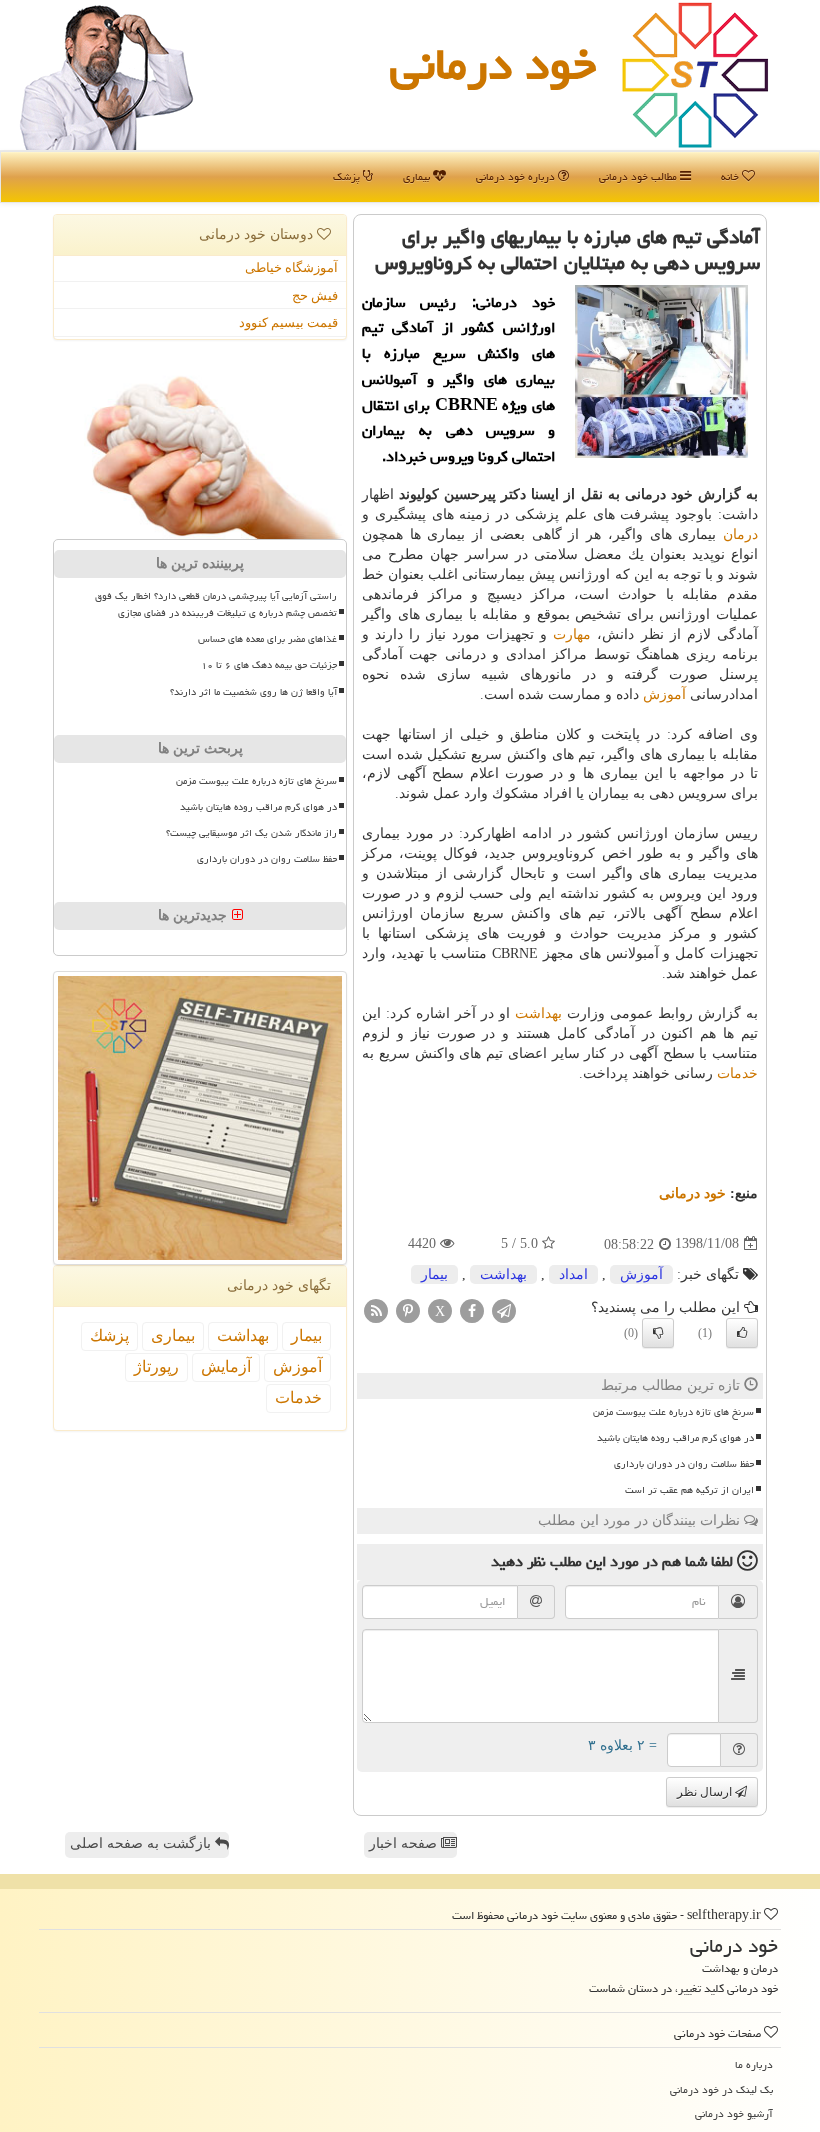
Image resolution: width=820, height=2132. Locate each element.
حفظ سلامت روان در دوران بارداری (684, 1464)
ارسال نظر (706, 1792)
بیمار (434, 1274)
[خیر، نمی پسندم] (658, 1333)
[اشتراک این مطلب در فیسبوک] (472, 1309)
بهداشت (538, 1013)
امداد (573, 1274)
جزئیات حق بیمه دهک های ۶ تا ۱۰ (269, 665)
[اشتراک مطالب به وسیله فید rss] (376, 1309)
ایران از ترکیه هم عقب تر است (689, 1490)
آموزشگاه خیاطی (291, 267)
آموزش (664, 694)
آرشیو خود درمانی (734, 2113)
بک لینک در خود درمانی (721, 2089)
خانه (731, 176)
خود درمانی (493, 64)
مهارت (572, 634)
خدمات (737, 1073)
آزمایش (226, 1366)
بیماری (418, 176)
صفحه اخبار (405, 1843)
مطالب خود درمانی (639, 176)
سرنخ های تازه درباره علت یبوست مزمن (673, 1412)
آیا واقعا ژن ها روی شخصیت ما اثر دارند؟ (253, 692)
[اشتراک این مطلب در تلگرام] (504, 1309)
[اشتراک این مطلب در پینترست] (408, 1309)
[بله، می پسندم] (742, 1333)
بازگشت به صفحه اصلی (142, 1843)
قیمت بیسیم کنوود (288, 322)
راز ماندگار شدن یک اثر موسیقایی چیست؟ (251, 833)
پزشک (348, 176)
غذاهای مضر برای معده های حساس (267, 639)
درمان (740, 534)
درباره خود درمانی (517, 176)
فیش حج (315, 295)
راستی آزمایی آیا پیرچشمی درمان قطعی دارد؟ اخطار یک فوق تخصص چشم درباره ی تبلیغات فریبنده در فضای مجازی (216, 604)
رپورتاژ (156, 1366)
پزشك (109, 1335)
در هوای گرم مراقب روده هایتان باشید (675, 1438)
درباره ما (754, 2064)
